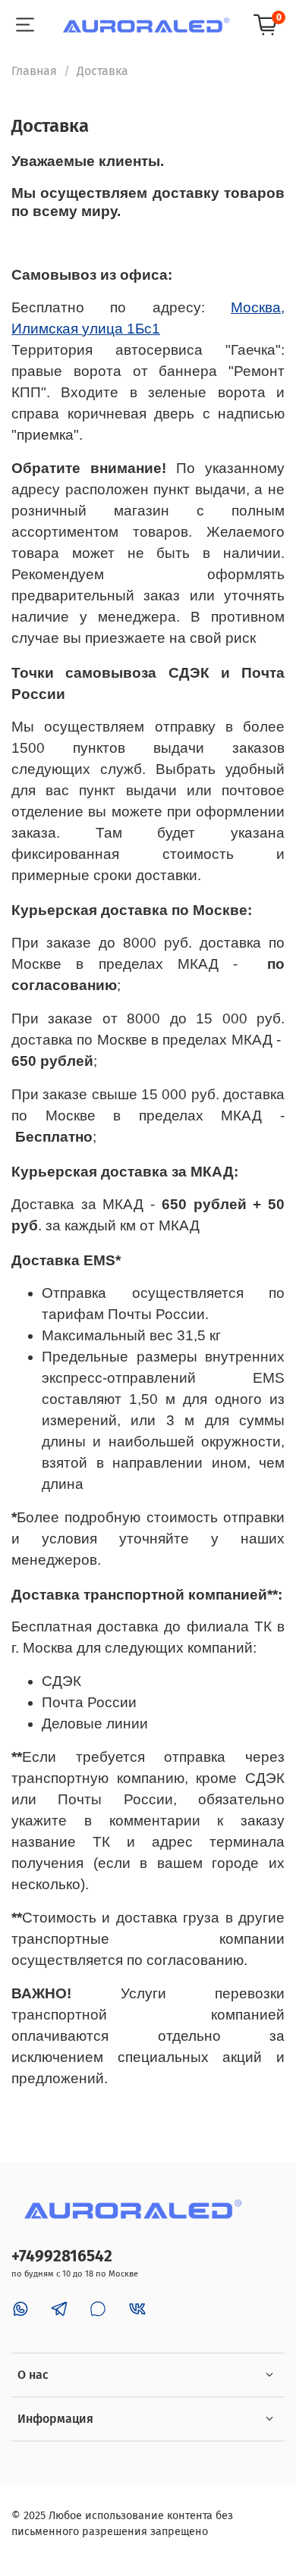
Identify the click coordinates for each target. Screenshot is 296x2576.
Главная (34, 71)
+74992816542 (62, 2256)
